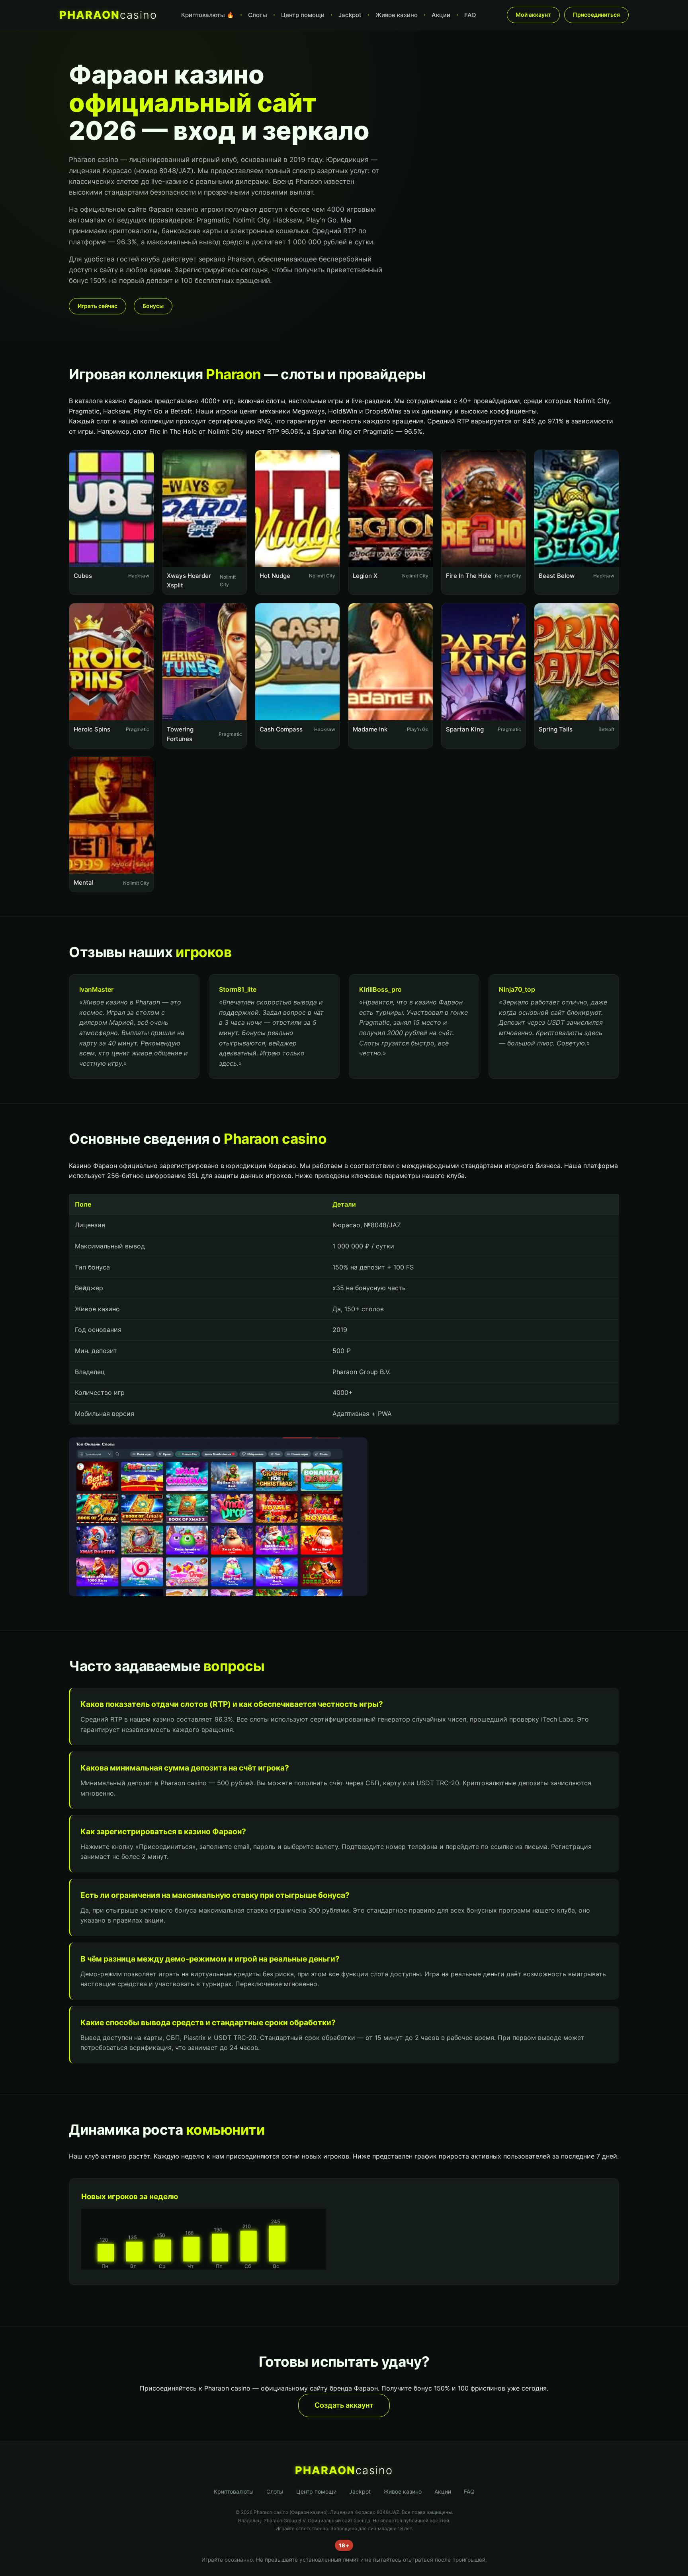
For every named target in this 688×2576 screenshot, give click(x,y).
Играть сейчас (98, 306)
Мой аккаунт (533, 15)
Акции (441, 15)
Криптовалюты (234, 2491)
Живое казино (397, 15)
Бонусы (153, 306)
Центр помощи (303, 15)
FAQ (470, 15)
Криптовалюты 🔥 (208, 15)
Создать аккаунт (344, 2405)
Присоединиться (596, 15)
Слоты (258, 15)
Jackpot (350, 15)
